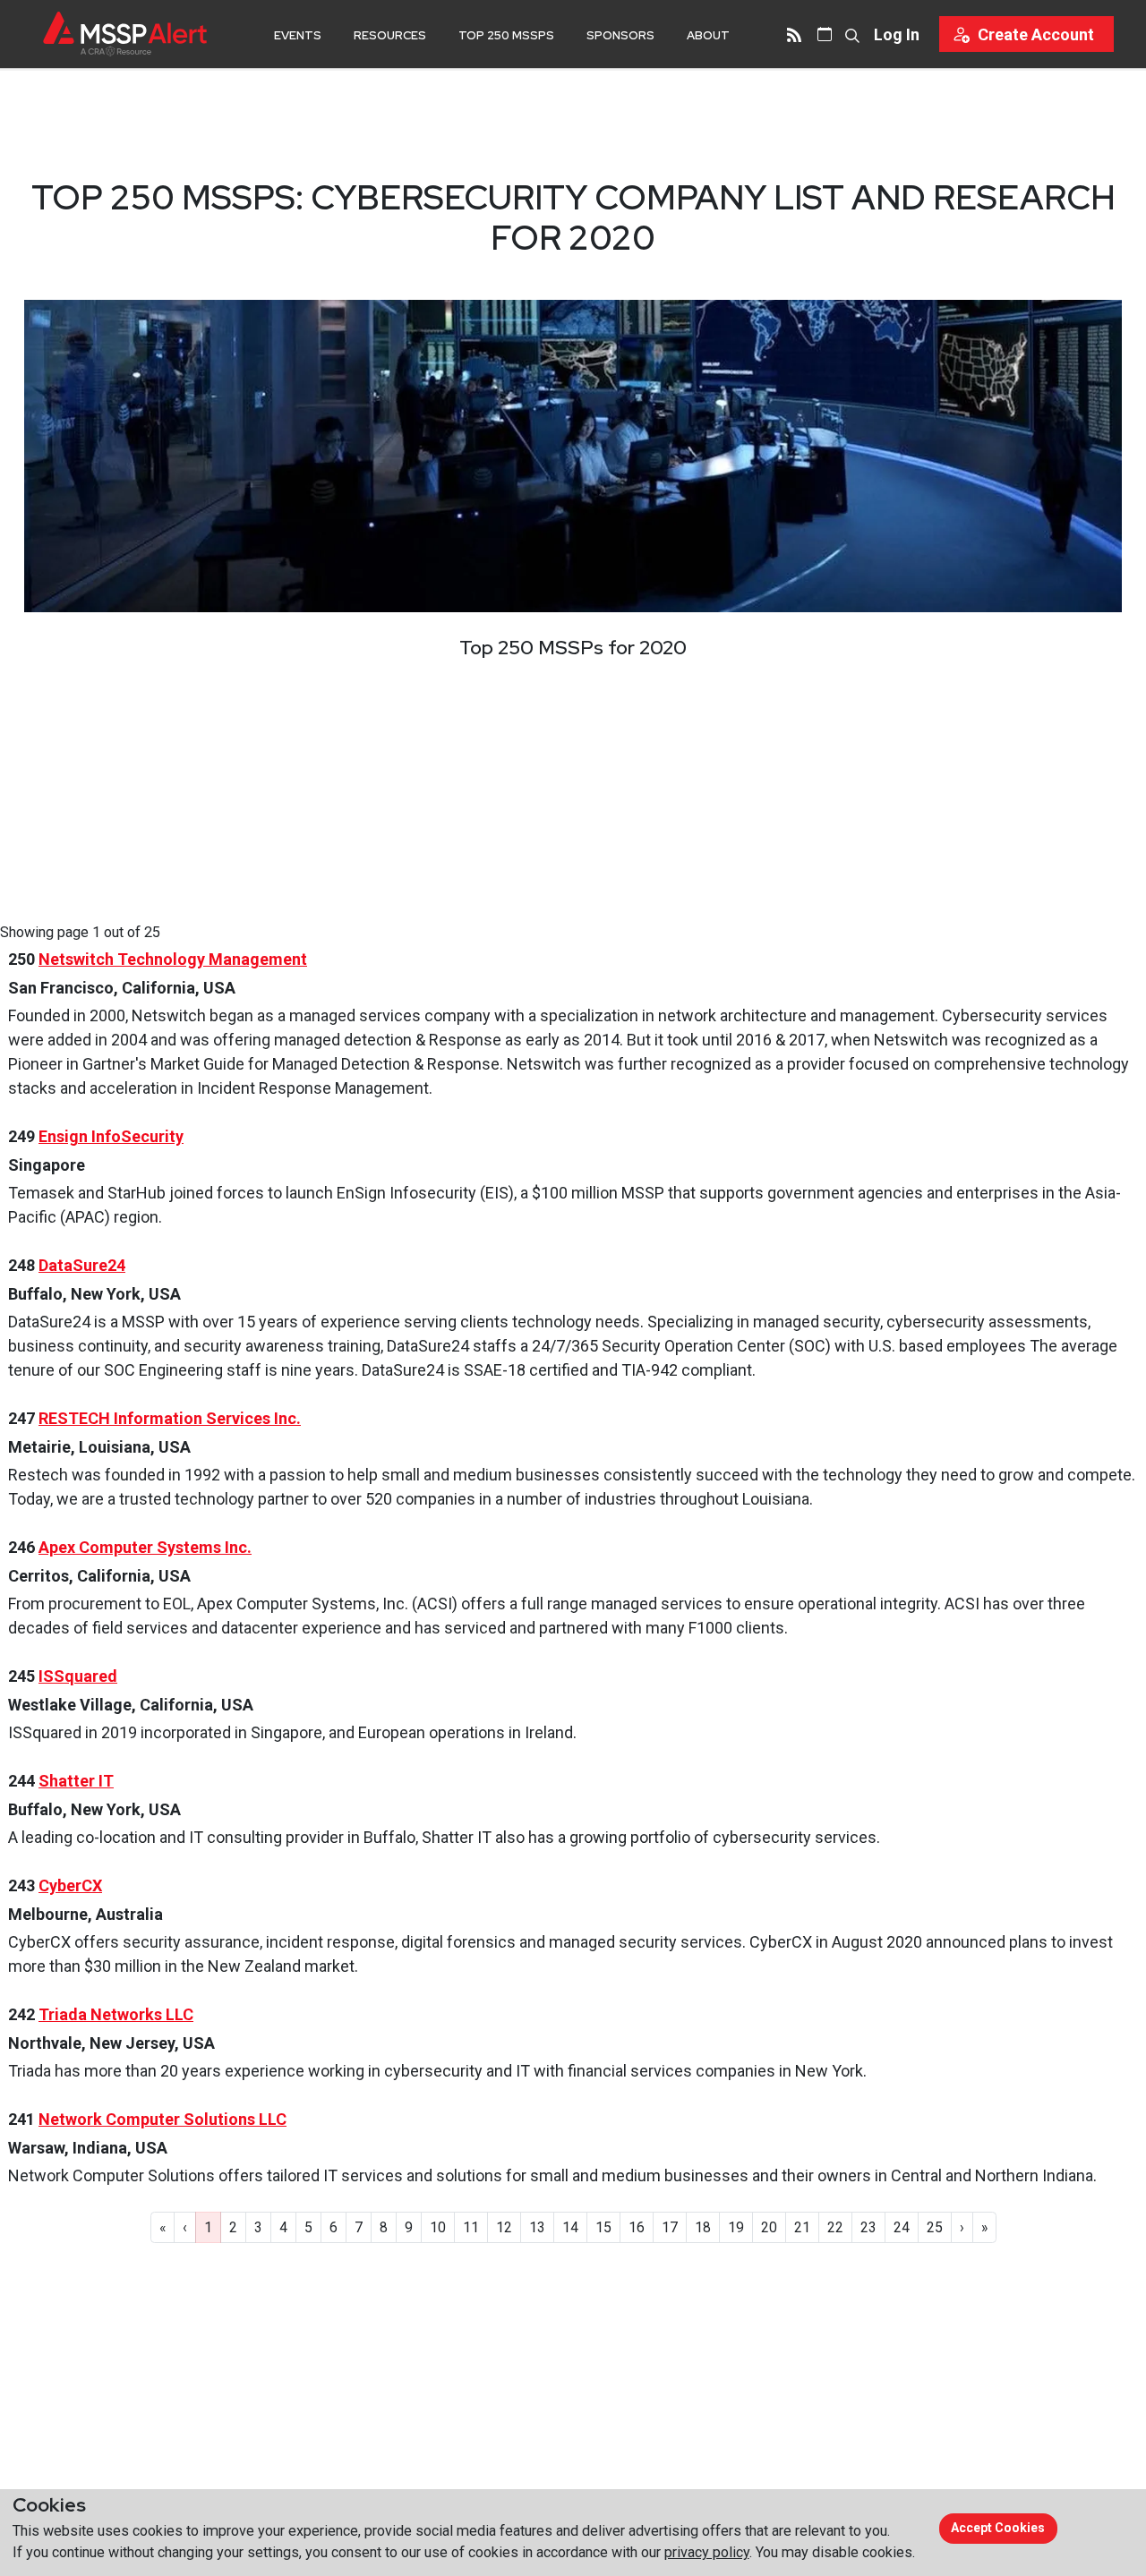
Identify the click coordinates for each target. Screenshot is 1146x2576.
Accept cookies (998, 2528)
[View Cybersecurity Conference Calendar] (825, 34)
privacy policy (707, 2552)
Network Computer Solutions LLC (162, 2119)
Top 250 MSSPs (506, 35)
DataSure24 (82, 1265)
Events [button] (298, 35)
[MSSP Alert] (125, 34)
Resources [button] (390, 35)
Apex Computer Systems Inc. (145, 1547)
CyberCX (70, 1885)
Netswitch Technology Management (173, 959)
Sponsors (620, 35)
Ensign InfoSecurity (111, 1136)
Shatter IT (76, 1781)
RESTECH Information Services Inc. (170, 1418)
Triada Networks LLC (116, 2014)
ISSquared (78, 1676)
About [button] (708, 35)
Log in (897, 34)
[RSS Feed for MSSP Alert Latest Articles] (794, 34)
